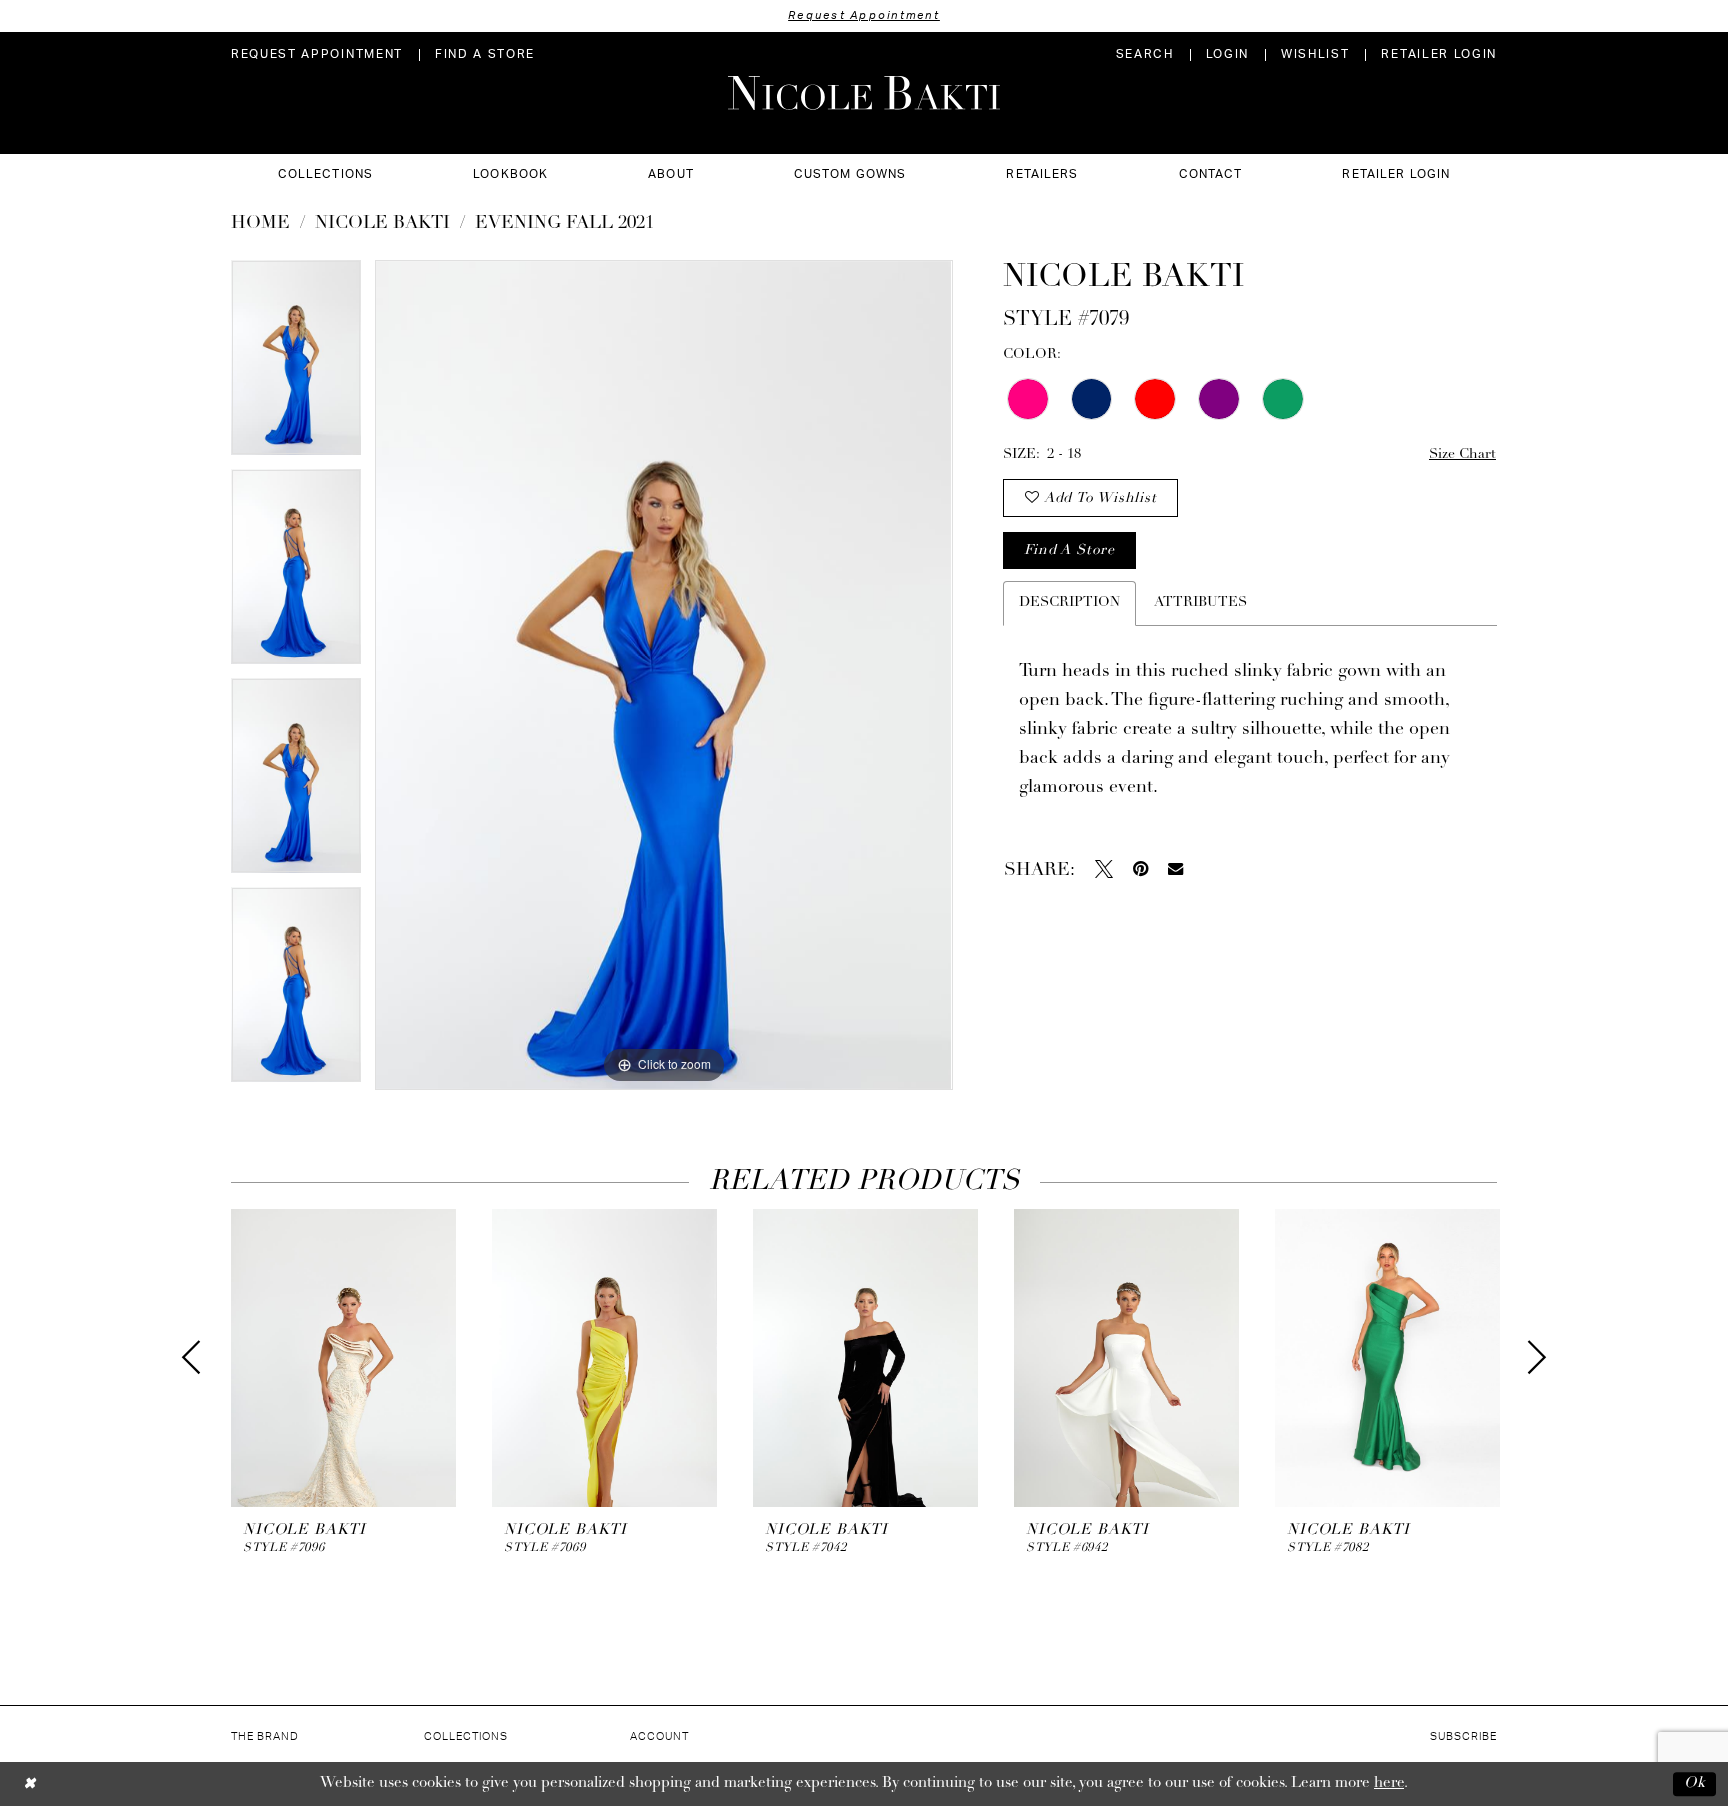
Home (260, 224)
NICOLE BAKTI (382, 224)
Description (1069, 602)
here (1389, 1783)
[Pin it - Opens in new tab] (1140, 869)
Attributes (1200, 602)
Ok (1695, 1783)
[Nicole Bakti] (864, 93)
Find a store (1069, 550)
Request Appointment (864, 15)
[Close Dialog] (29, 1783)
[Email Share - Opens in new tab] (1175, 868)
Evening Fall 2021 (564, 224)
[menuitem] (317, 54)
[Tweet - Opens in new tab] (1104, 869)
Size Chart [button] (1462, 454)
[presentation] (343, 1358)
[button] (1227, 54)
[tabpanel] (296, 364)
